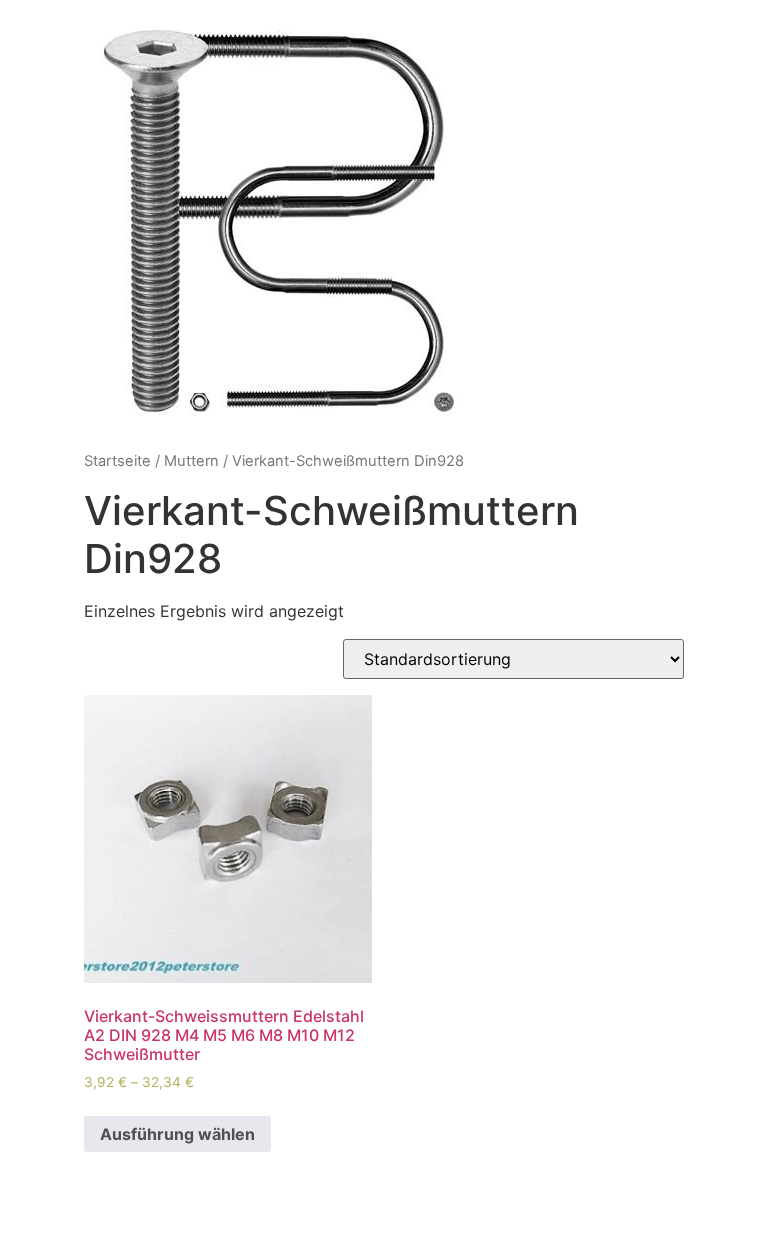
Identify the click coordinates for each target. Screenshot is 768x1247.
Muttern (191, 461)
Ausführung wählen (177, 1134)
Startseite (117, 461)
